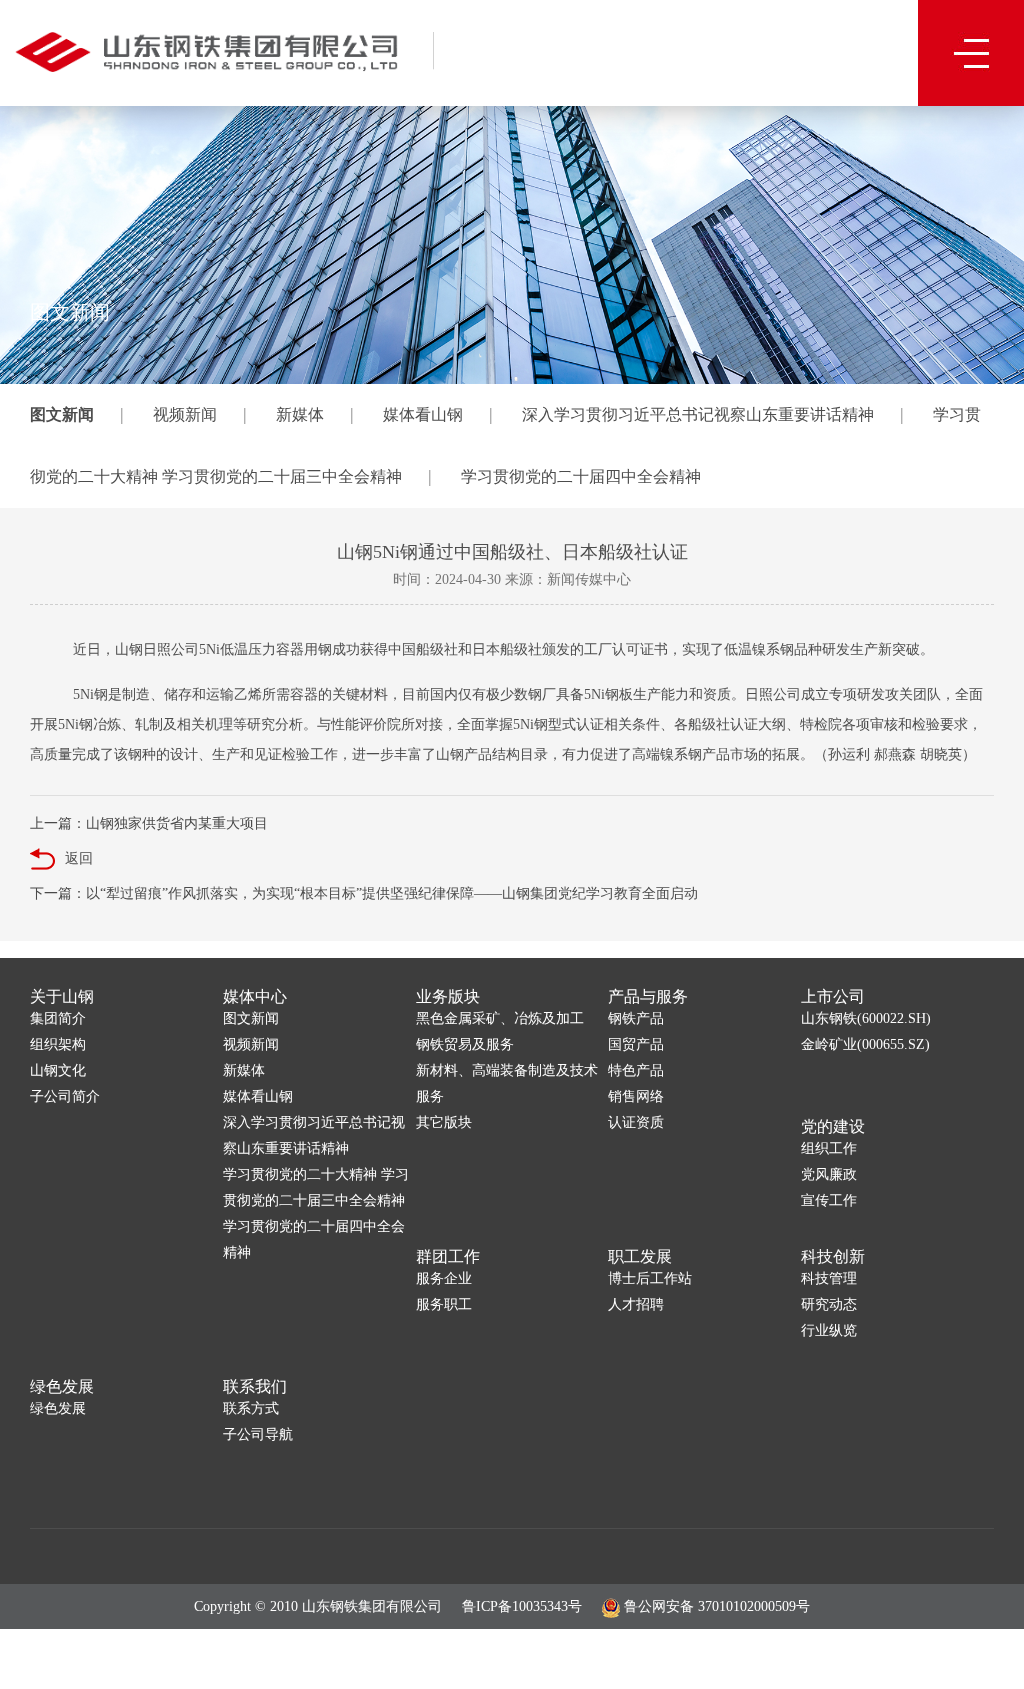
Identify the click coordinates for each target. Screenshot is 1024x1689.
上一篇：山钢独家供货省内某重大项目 (149, 823)
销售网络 (636, 1096)
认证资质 (636, 1122)
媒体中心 (255, 996)
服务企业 (444, 1278)
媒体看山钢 (423, 414)
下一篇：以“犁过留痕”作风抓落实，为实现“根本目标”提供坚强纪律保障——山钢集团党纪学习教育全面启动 (364, 893)
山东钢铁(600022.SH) (866, 1018)
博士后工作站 (650, 1278)
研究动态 (829, 1304)
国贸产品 (636, 1044)
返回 (79, 858)
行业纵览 (829, 1330)
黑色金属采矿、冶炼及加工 (500, 1018)
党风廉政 (829, 1174)
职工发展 (640, 1256)
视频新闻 (185, 414)
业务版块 (448, 996)
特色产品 (636, 1070)
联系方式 (251, 1408)
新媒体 (300, 414)
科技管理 (829, 1278)
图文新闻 (62, 414)
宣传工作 (829, 1200)
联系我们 (255, 1386)
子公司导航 (258, 1434)
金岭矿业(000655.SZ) (865, 1044)
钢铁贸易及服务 (465, 1044)
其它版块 (444, 1122)
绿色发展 (62, 1386)
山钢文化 (58, 1070)
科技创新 (833, 1256)
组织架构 (58, 1044)
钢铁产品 (636, 1018)
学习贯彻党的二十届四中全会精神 (581, 476)
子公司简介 (65, 1096)
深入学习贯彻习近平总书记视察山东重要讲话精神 (698, 414)
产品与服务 (648, 996)
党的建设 (833, 1126)
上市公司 (833, 996)
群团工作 (448, 1256)
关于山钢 (62, 996)
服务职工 (444, 1304)
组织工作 (829, 1148)
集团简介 (58, 1018)
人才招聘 (636, 1304)
